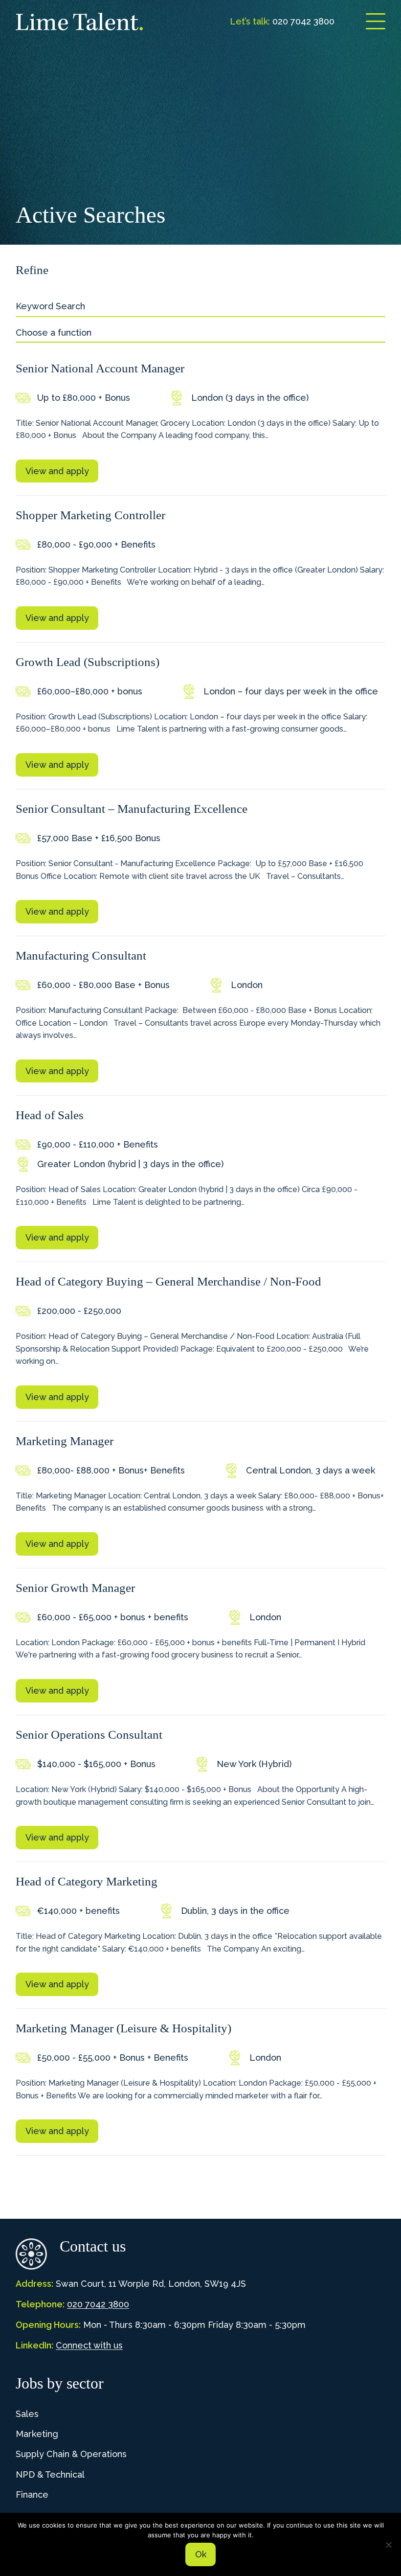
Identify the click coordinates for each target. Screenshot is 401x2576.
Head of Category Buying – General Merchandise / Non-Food (168, 1281)
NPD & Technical (50, 2474)
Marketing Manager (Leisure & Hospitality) (123, 2028)
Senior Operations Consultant (89, 1735)
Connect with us (89, 2345)
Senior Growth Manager (75, 1588)
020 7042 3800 (98, 2304)
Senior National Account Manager (100, 368)
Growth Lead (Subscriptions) (88, 662)
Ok (201, 2554)
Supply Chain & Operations (71, 2454)
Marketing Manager (65, 1441)
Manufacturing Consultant (81, 955)
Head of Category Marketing (87, 1881)
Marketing (37, 2434)
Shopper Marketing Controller (90, 515)
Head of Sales (50, 1115)
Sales (27, 2414)
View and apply (57, 471)
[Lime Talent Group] (79, 22)
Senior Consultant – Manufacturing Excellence (132, 809)
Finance (32, 2495)
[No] (389, 2545)
